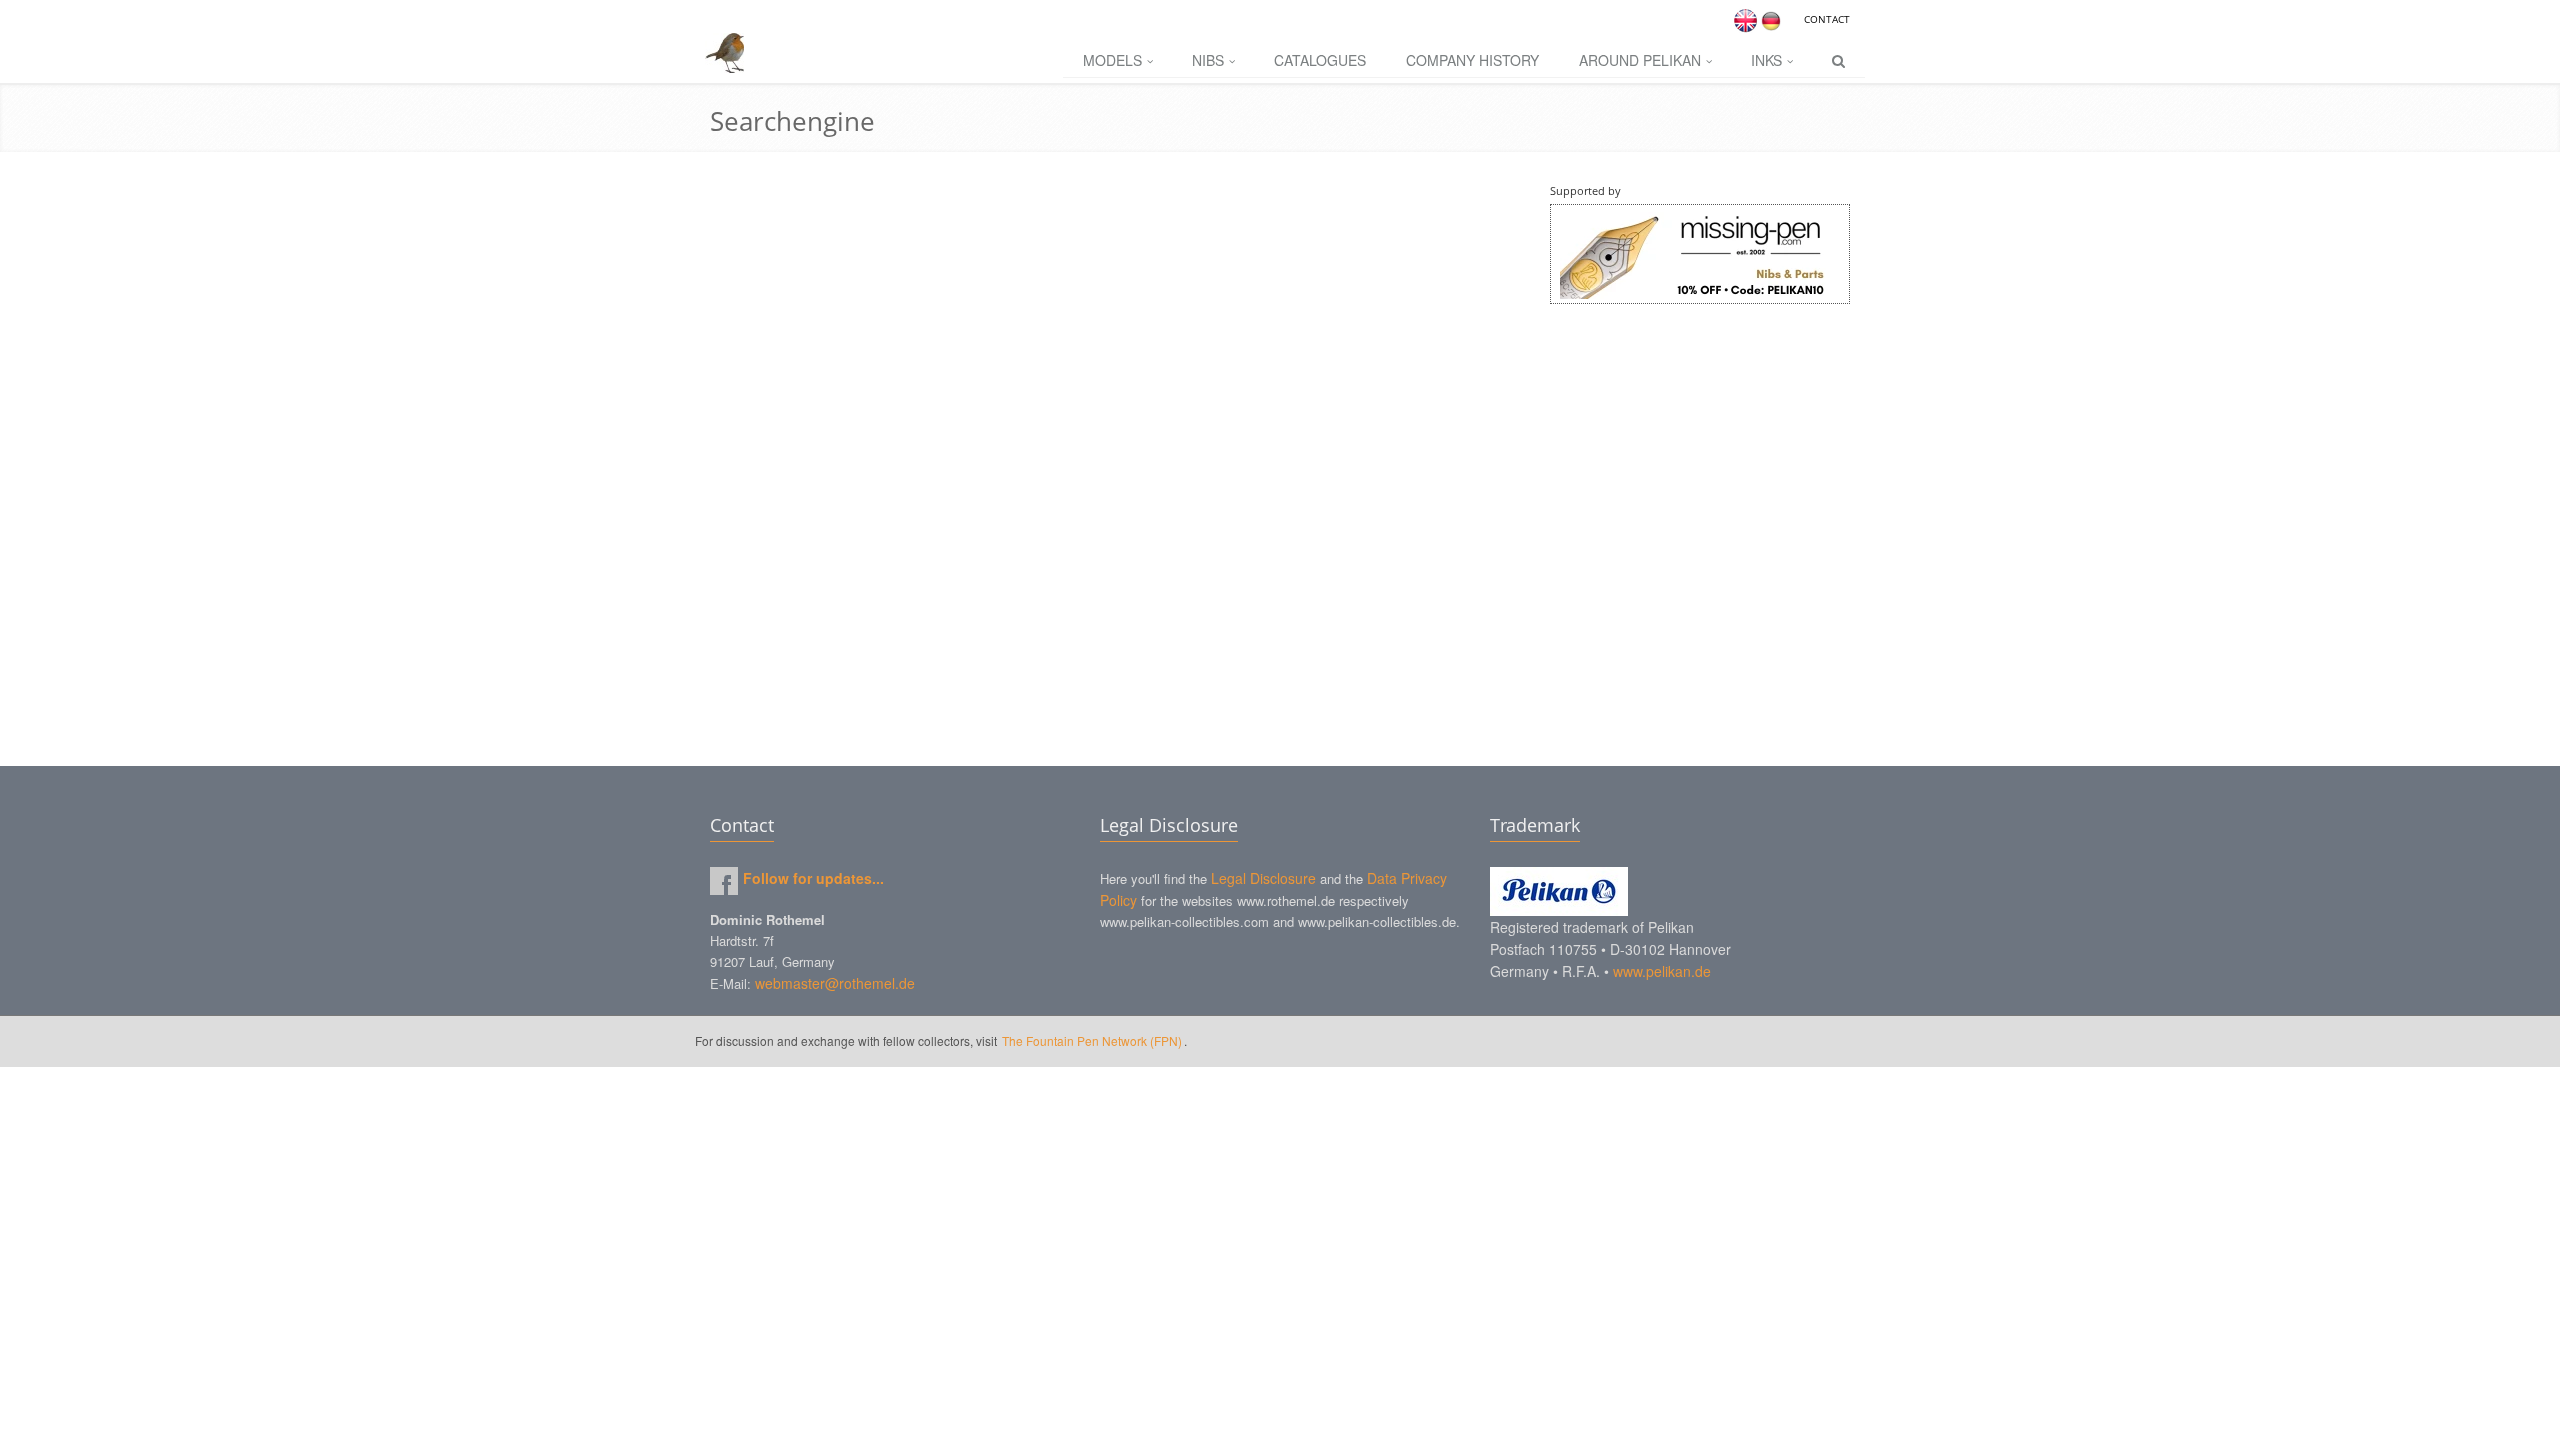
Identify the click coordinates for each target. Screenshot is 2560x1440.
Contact (1827, 19)
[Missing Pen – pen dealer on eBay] (1700, 254)
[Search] (1838, 61)
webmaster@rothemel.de (835, 983)
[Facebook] (724, 881)
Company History (1472, 60)
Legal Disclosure (1263, 878)
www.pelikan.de (1662, 971)
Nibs (1208, 60)
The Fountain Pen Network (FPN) (1092, 1040)
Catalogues (1320, 60)
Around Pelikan (1640, 60)
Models (1112, 60)
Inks (1766, 60)
